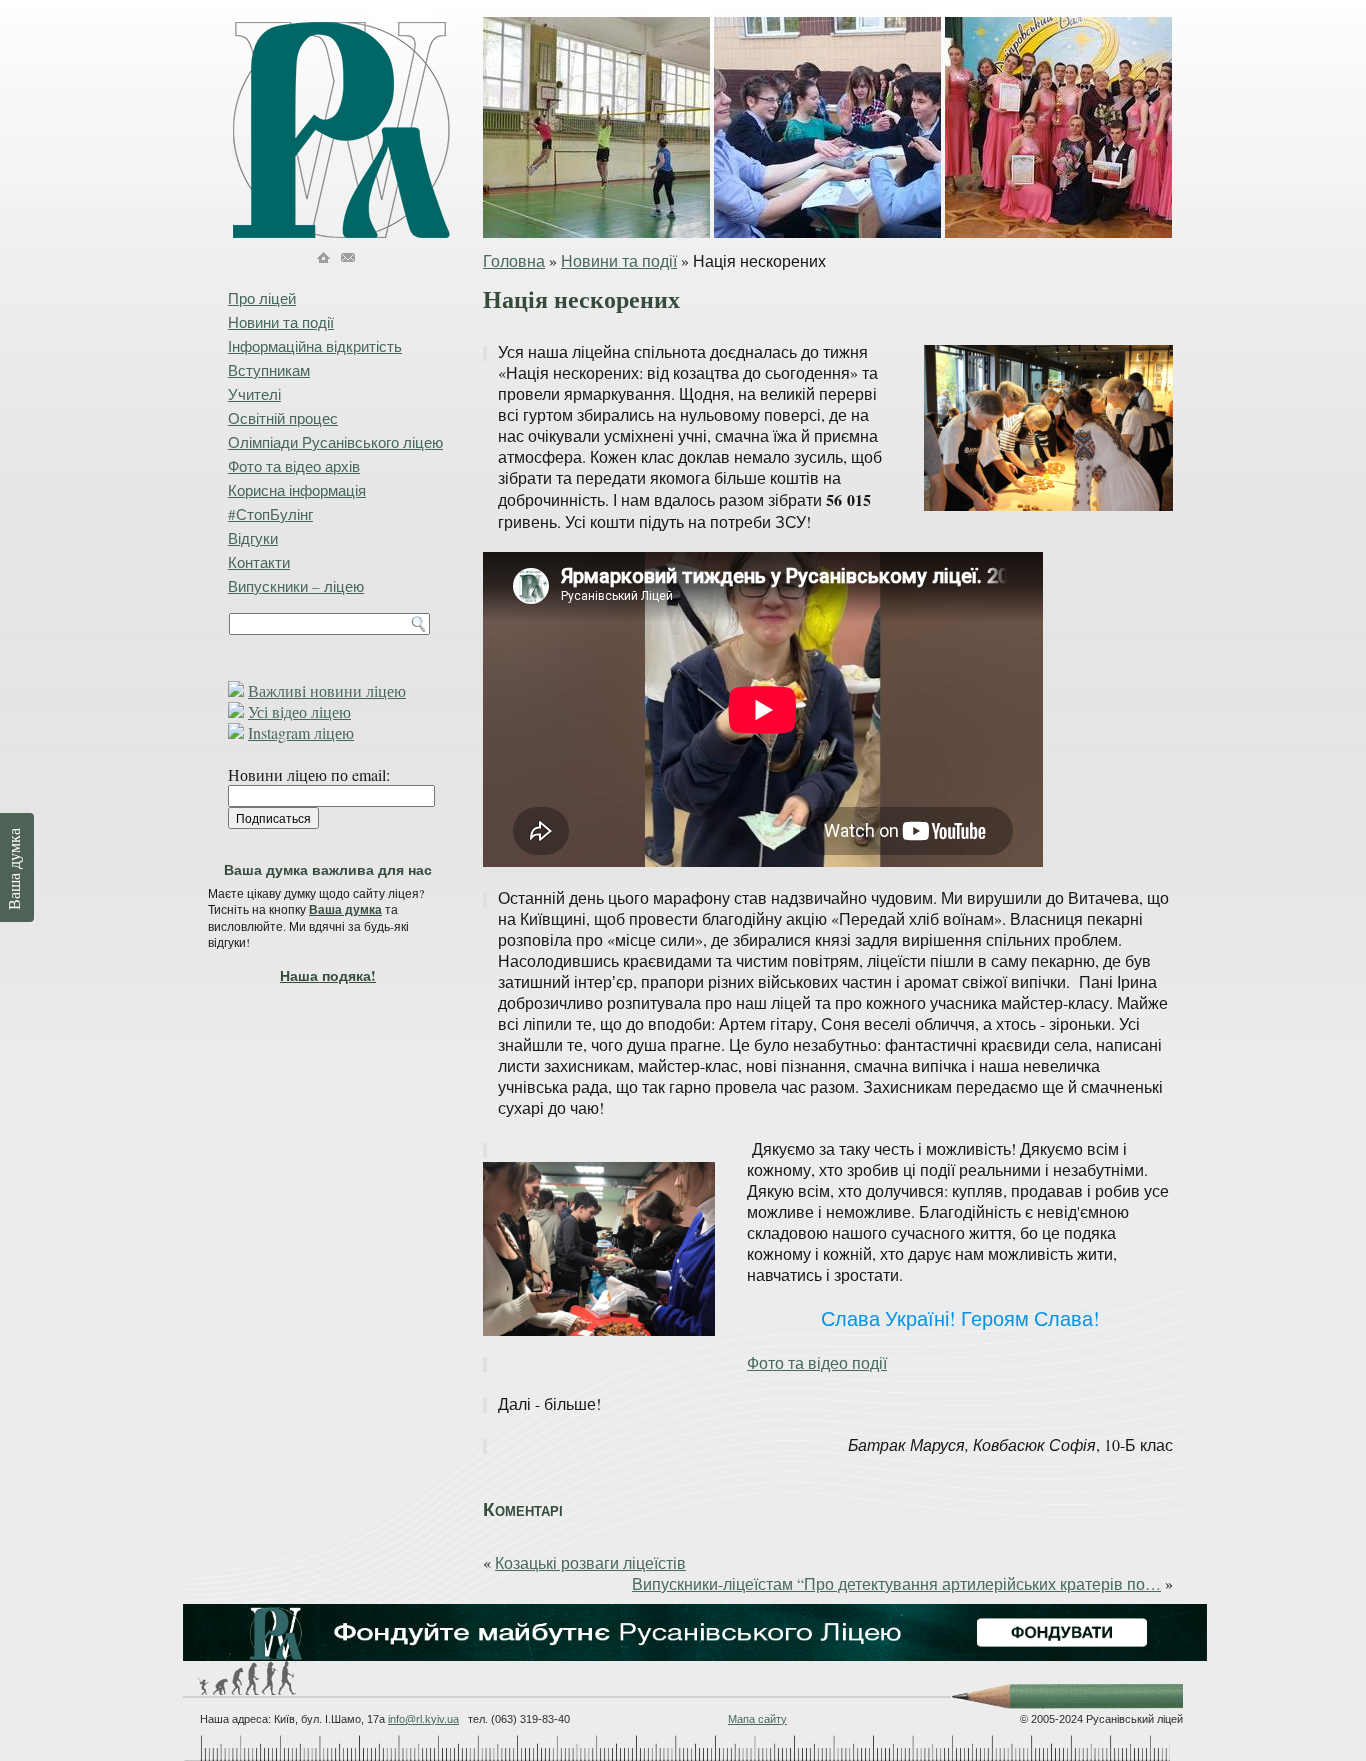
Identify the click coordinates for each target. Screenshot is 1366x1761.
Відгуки (253, 538)
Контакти (259, 562)
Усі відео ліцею (299, 711)
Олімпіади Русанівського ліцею (335, 442)
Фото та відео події (817, 1362)
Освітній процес (283, 418)
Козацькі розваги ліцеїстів (590, 1562)
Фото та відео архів (294, 466)
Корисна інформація (297, 490)
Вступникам (269, 370)
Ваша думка (345, 909)
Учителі (254, 394)
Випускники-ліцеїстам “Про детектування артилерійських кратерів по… (896, 1583)
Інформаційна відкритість (315, 346)
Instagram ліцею (301, 732)
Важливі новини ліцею (327, 690)
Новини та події (619, 260)
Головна (514, 260)
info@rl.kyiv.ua (423, 1719)
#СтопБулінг (270, 514)
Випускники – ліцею (296, 586)
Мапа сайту (757, 1719)
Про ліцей (262, 298)
